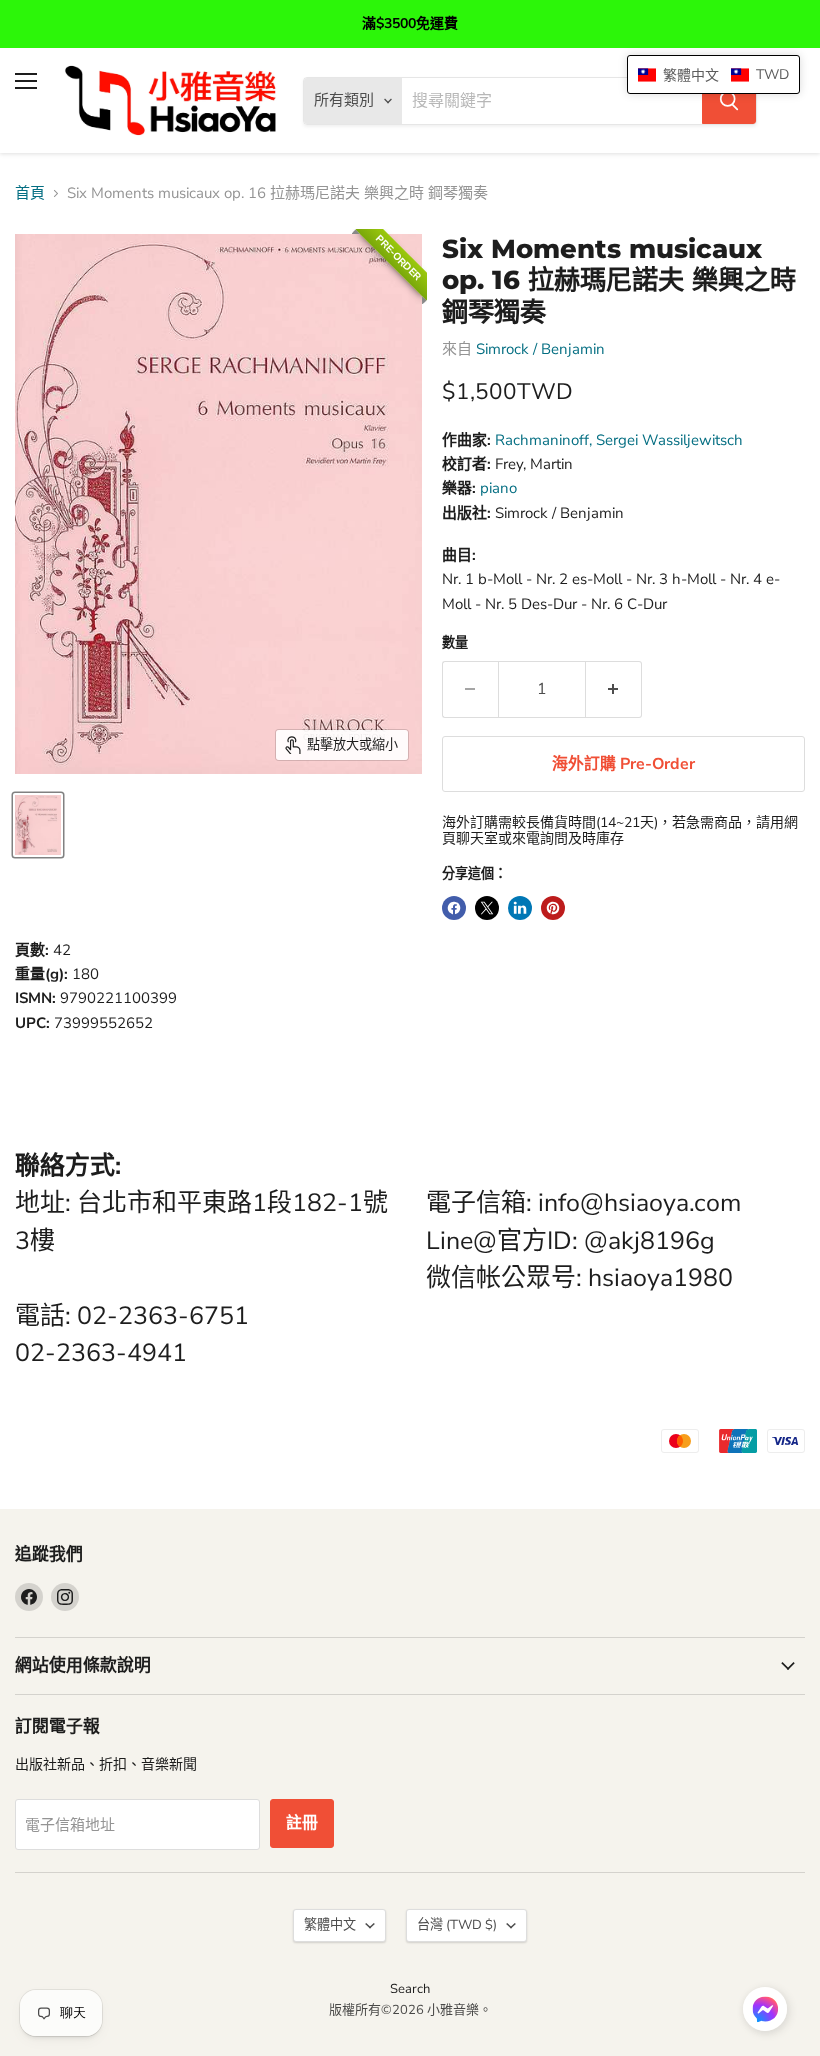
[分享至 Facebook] (454, 908)
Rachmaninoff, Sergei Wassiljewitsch (619, 440)
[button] (765, 2011)
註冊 (302, 1823)
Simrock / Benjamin (540, 349)
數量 (455, 643)
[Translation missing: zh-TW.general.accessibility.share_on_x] (487, 908)
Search (410, 1989)
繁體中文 (330, 1925)
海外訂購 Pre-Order (623, 764)
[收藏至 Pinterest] (553, 908)
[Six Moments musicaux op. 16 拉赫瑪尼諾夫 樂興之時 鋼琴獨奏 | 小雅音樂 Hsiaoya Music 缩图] (38, 825)
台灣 (457, 1925)
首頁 (30, 193)
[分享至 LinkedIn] (520, 908)
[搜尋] (729, 101)
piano (498, 488)
